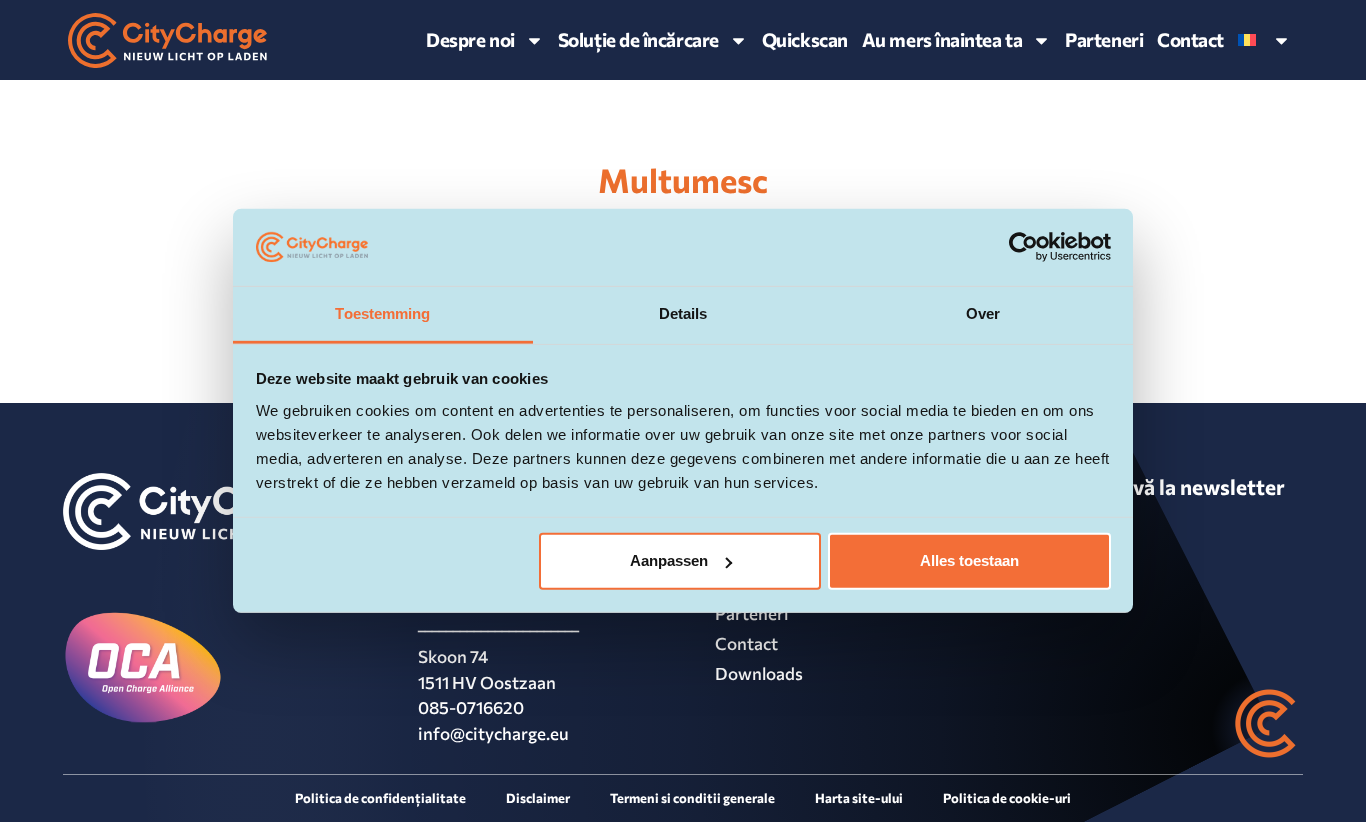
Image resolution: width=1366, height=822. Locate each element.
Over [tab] (983, 313)
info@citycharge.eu (493, 733)
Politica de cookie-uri (1007, 798)
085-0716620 (471, 707)
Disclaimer (538, 798)
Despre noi (470, 39)
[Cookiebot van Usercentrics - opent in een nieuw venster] (1023, 247)
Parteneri (1104, 39)
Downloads (759, 673)
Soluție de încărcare (638, 39)
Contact (1190, 39)
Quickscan (805, 39)
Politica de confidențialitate (380, 798)
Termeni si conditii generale (692, 798)
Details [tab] (683, 313)
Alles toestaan (969, 560)
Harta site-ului (859, 798)
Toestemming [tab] (382, 313)
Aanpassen (669, 560)
